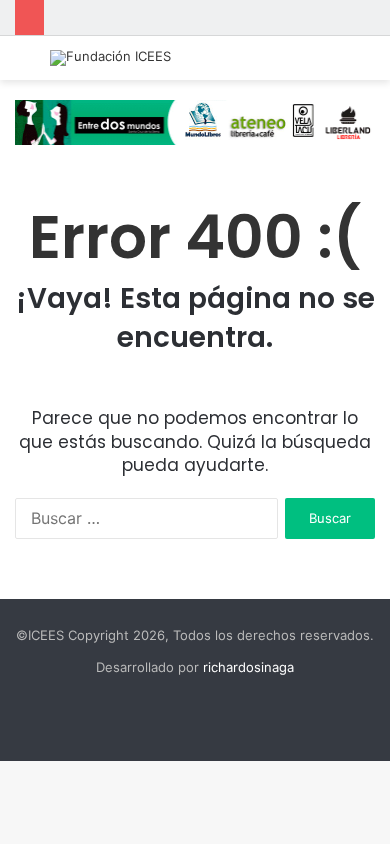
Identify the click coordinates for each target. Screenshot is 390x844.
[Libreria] (195, 121)
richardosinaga (248, 667)
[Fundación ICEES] (110, 58)
